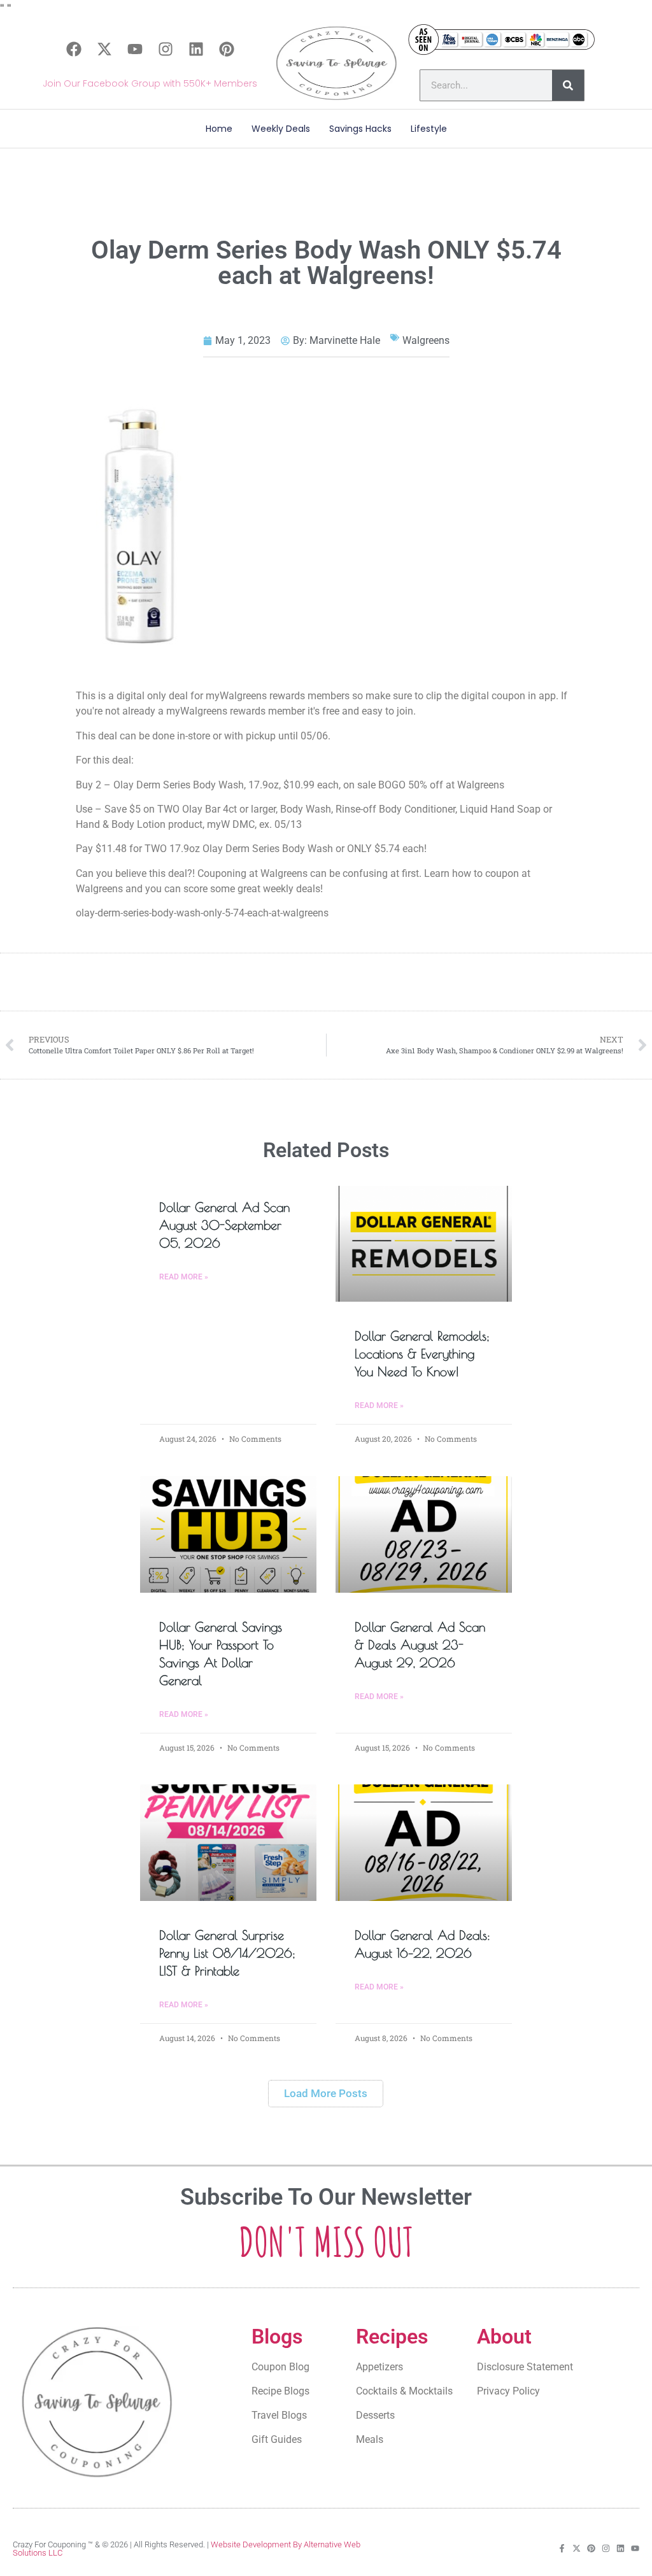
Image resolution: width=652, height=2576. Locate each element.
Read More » (184, 1277)
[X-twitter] (104, 49)
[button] (326, 2094)
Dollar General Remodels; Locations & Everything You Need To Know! (422, 1354)
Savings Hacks (360, 129)
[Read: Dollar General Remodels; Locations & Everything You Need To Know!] (424, 1244)
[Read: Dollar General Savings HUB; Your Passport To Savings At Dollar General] (228, 1534)
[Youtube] (135, 49)
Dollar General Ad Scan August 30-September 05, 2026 (224, 1225)
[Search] (568, 85)
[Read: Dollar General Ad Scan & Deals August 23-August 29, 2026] (424, 1534)
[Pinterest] (227, 49)
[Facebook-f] (562, 2548)
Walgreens (426, 340)
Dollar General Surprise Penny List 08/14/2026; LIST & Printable (227, 1953)
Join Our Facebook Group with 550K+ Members (150, 83)
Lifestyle (429, 129)
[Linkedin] (196, 49)
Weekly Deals (281, 129)
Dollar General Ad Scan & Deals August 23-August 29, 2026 (420, 1645)
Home (219, 129)
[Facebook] (74, 49)
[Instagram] (166, 49)
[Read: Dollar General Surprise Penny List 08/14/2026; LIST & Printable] (228, 1843)
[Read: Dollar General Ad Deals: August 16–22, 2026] (424, 1843)
